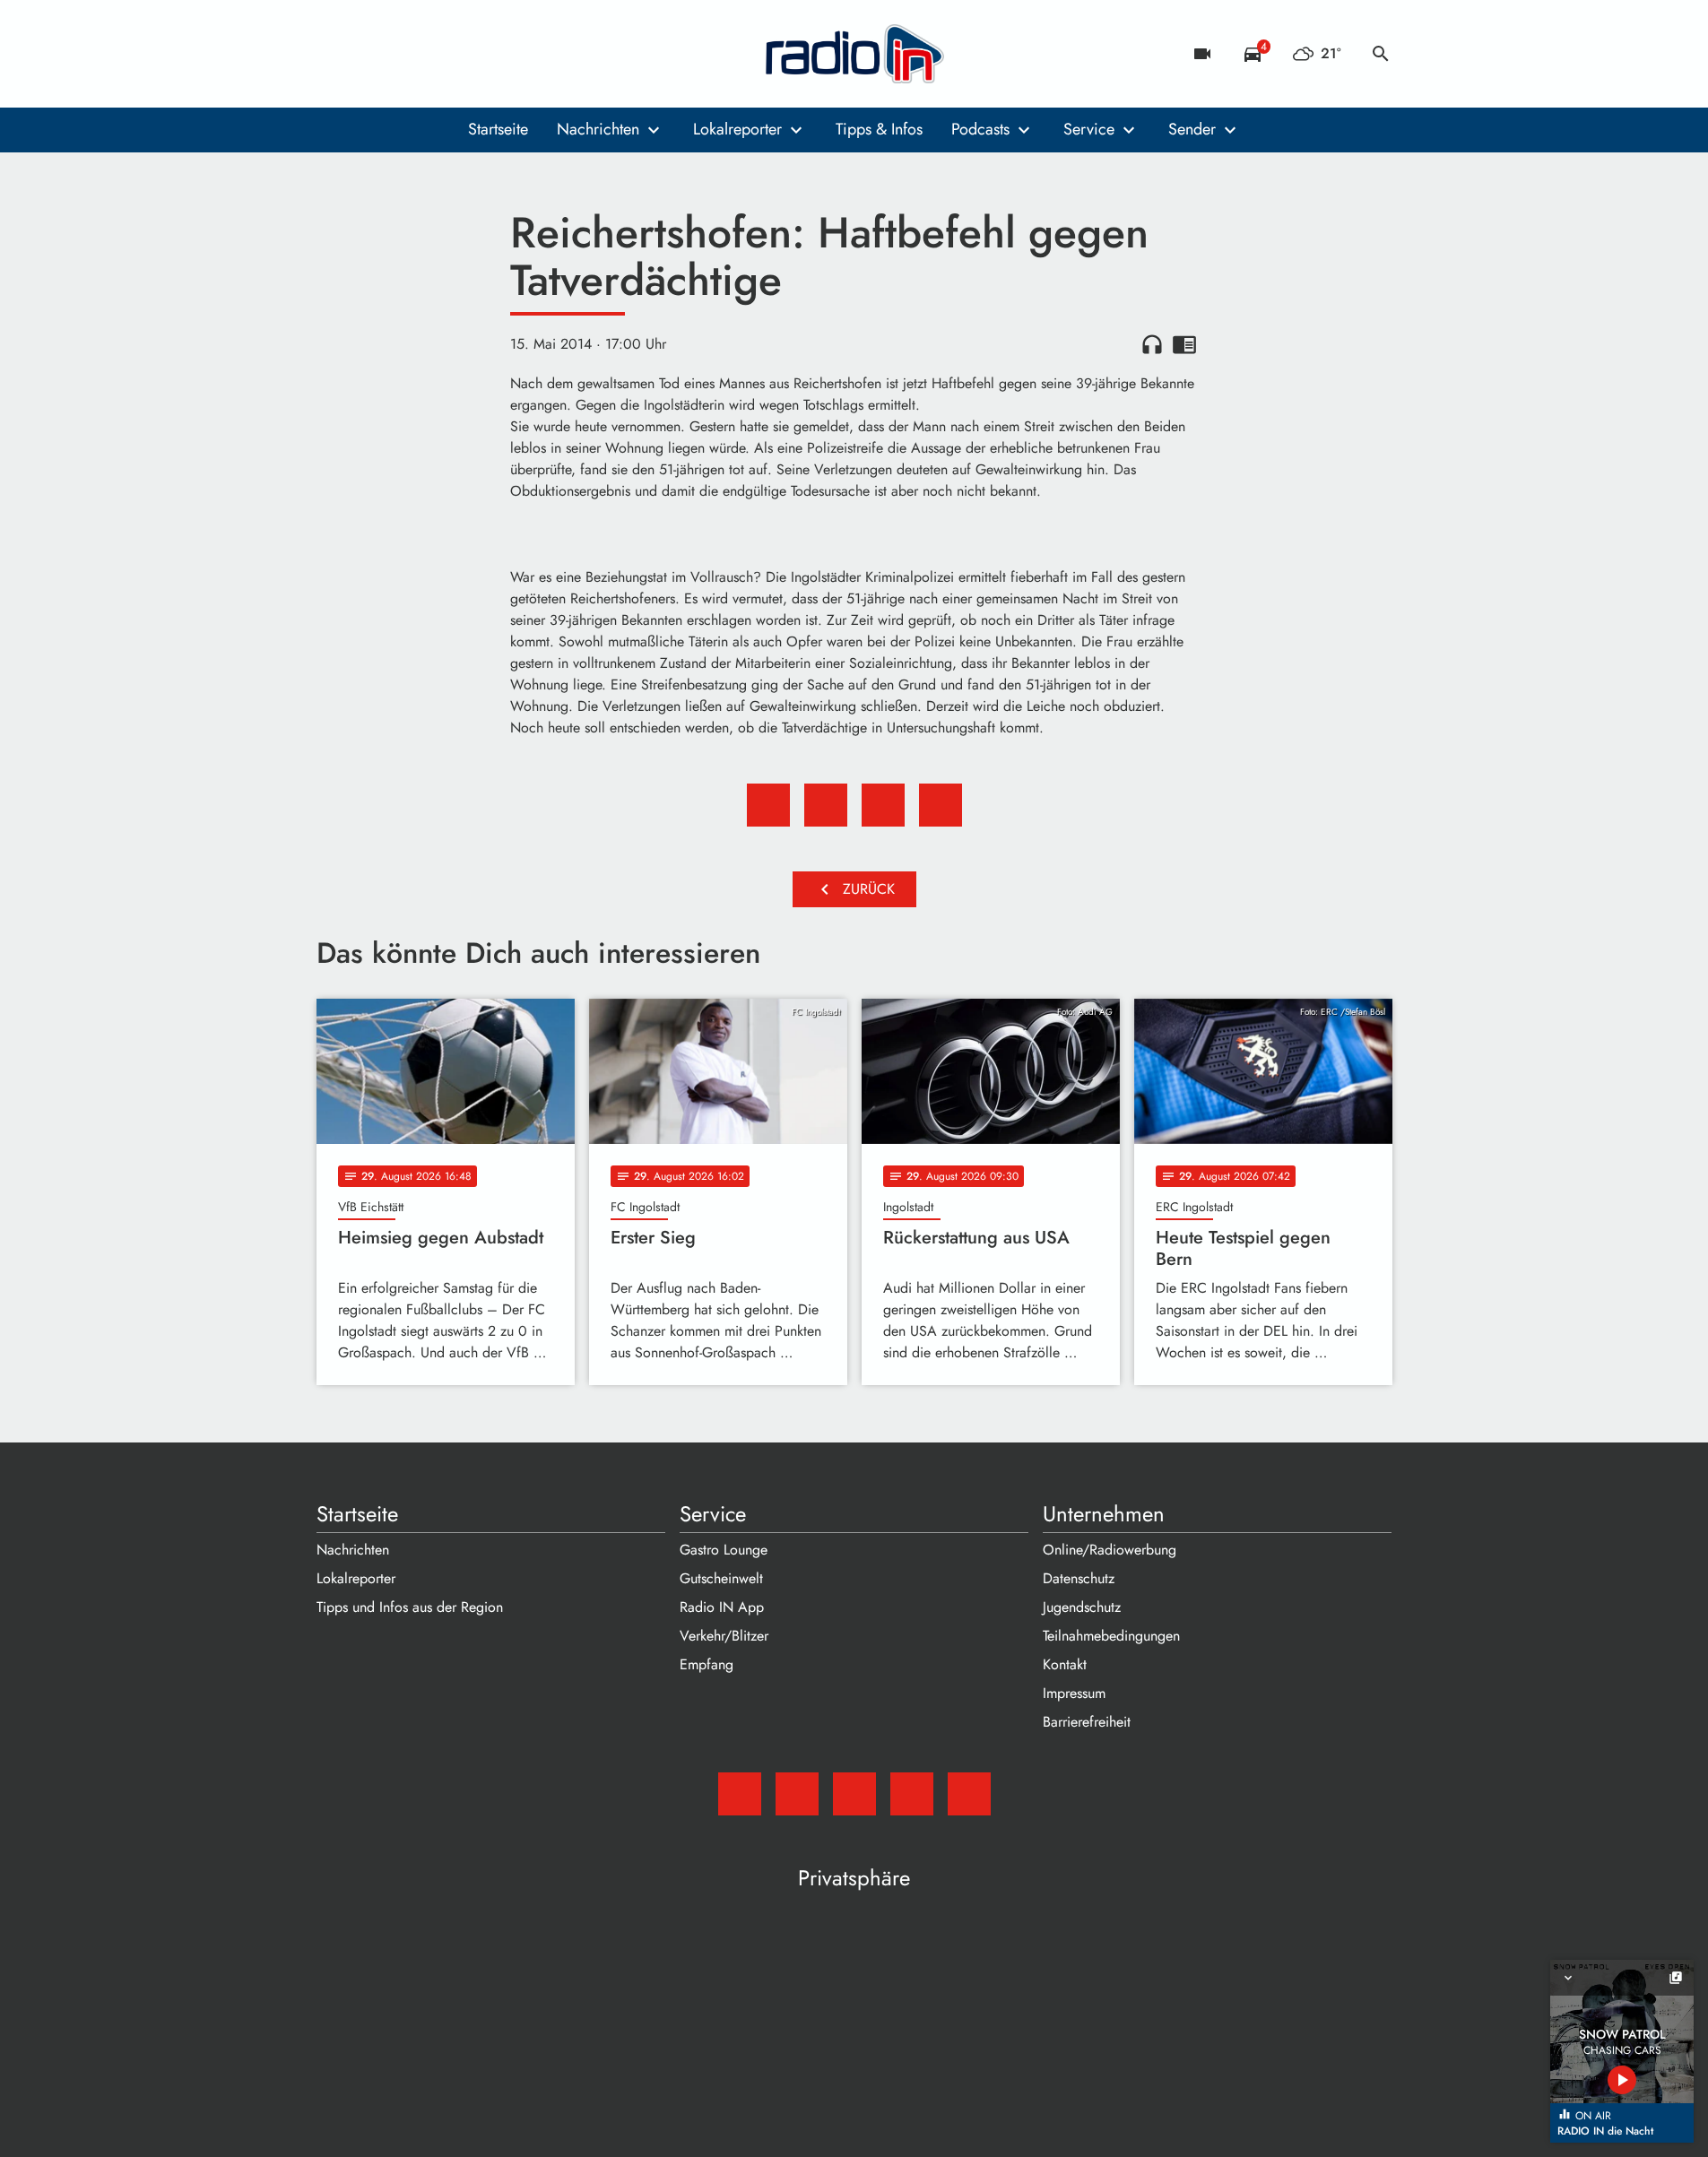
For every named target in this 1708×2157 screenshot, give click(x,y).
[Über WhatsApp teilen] (883, 805)
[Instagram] (406, 54)
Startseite (498, 129)
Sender (1192, 129)
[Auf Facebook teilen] (768, 805)
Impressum (1074, 1693)
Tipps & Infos (879, 129)
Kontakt (1065, 1664)
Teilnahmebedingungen (1111, 1636)
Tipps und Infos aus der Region (410, 1607)
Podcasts (980, 129)
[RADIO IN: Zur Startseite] (854, 54)
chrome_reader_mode (1184, 344)
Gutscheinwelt (721, 1578)
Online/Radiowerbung (1110, 1550)
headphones (1152, 344)
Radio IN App (722, 1607)
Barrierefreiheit (1087, 1722)
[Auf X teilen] (826, 805)
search (1381, 54)
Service (1089, 129)
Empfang (707, 1664)
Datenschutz (1079, 1578)
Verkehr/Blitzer (724, 1636)
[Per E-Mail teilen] (941, 805)
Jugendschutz (1082, 1607)
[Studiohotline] (478, 54)
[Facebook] (370, 54)
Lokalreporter (737, 129)
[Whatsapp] (442, 54)
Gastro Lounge (724, 1550)
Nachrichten (598, 129)
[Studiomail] (334, 54)
